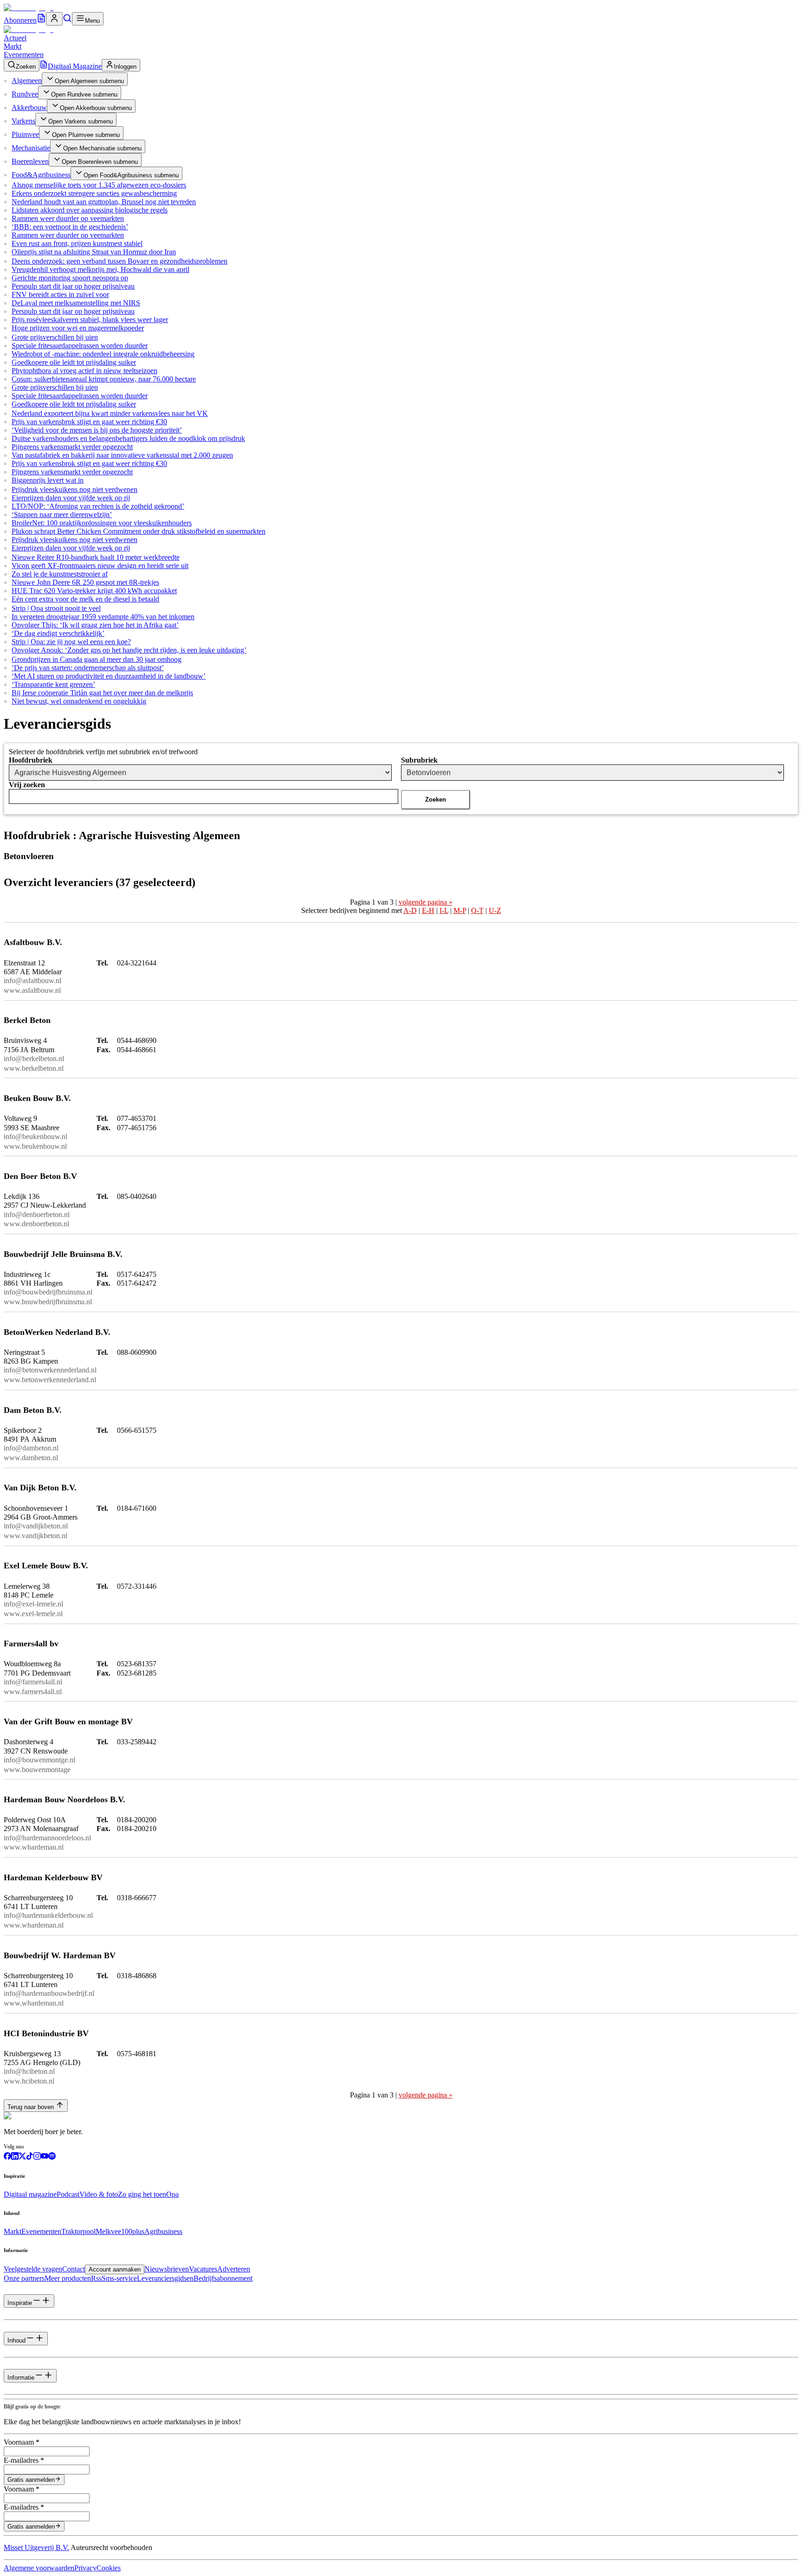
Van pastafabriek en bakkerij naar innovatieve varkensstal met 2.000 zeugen (122, 455)
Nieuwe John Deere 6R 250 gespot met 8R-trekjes (85, 582)
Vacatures (203, 2269)
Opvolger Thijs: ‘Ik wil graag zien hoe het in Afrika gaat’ (95, 625)
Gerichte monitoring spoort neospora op (70, 278)
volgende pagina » (426, 902)
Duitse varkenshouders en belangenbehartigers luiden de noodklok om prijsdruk (128, 438)
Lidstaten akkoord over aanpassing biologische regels (90, 210)
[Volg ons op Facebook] (7, 2157)
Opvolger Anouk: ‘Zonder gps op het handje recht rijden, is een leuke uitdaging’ (129, 650)
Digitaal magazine (30, 2194)
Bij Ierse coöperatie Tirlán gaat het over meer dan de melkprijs (102, 693)
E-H (428, 910)
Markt (13, 46)
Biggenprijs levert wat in (48, 480)
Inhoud (16, 2340)
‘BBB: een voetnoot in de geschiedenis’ (70, 227)
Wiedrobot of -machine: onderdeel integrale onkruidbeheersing (103, 354)
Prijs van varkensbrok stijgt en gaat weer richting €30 (89, 422)
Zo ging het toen (142, 2194)
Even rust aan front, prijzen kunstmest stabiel (77, 243)
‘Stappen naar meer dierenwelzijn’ (62, 515)
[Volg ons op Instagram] (37, 2157)
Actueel (15, 38)
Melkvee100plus (120, 2231)
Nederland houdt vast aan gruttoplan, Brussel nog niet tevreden (104, 202)
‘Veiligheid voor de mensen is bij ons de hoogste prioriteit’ (97, 430)
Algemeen (27, 81)
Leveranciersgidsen (165, 2278)
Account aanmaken (115, 2269)
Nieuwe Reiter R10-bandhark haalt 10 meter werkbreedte (96, 557)
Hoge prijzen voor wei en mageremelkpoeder (78, 328)
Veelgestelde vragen (33, 2269)
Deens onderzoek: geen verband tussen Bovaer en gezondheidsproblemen (120, 261)
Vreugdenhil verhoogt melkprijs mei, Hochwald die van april (100, 269)
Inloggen (125, 67)
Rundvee (25, 94)
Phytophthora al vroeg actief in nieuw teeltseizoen (84, 371)
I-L (444, 910)
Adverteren (234, 2269)
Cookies (109, 2568)
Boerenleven (30, 161)
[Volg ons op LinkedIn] (15, 2157)
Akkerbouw (29, 107)
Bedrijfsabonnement (223, 2278)
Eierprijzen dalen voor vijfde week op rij (71, 498)
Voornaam (22, 2442)
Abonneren (20, 20)
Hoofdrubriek (31, 760)
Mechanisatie (31, 148)
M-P (460, 910)
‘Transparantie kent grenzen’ (53, 684)
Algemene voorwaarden (39, 2568)
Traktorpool (78, 2231)
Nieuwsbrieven (167, 2269)
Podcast (68, 2194)
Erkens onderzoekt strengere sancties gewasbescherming (94, 193)
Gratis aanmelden (31, 2480)
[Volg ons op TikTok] (30, 2157)
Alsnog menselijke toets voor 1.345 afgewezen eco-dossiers (99, 185)
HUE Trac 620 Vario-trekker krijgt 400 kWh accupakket (94, 591)
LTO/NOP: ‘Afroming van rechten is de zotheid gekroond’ (98, 506)
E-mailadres (24, 2460)
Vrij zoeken (27, 785)
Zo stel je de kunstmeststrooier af (60, 574)
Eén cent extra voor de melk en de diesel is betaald (85, 599)
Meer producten (68, 2278)
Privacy (85, 2568)
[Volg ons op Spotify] (52, 2157)
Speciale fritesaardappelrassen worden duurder (80, 346)
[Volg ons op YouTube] (45, 2157)
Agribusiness (163, 2231)
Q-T (477, 910)
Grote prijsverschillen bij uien (55, 337)
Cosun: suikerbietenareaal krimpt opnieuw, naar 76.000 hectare (104, 379)
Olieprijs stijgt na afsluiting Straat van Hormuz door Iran (94, 252)
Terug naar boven (31, 2107)
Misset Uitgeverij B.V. (36, 2547)
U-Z (495, 910)
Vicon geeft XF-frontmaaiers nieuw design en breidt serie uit (100, 566)
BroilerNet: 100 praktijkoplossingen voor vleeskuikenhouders (102, 523)
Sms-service (119, 2278)
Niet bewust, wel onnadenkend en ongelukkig (79, 701)
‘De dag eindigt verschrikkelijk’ (58, 633)
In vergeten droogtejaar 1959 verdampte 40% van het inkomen (103, 617)
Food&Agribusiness (41, 175)
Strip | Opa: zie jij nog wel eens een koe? (71, 642)
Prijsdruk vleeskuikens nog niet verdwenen (74, 489)
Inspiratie (20, 2303)
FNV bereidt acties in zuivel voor (60, 294)
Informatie (21, 2378)
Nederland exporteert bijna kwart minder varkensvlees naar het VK (110, 413)
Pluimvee (25, 134)
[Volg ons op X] (22, 2157)
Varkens (23, 121)
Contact (74, 2269)
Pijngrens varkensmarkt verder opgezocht (72, 447)
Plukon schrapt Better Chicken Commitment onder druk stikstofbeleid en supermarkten (139, 531)
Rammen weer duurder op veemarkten (68, 218)
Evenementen (24, 55)
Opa (172, 2194)
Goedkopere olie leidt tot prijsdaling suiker (74, 362)
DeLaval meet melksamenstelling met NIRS (76, 303)
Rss (96, 2278)
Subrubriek (419, 760)
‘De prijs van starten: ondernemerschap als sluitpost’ (88, 668)
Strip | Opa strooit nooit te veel (56, 608)
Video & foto (99, 2194)
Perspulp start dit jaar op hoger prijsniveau (73, 286)
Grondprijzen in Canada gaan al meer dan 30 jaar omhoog (97, 659)
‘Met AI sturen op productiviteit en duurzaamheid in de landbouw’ (109, 676)
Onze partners (24, 2278)
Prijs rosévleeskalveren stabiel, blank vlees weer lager (90, 320)
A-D (410, 910)
